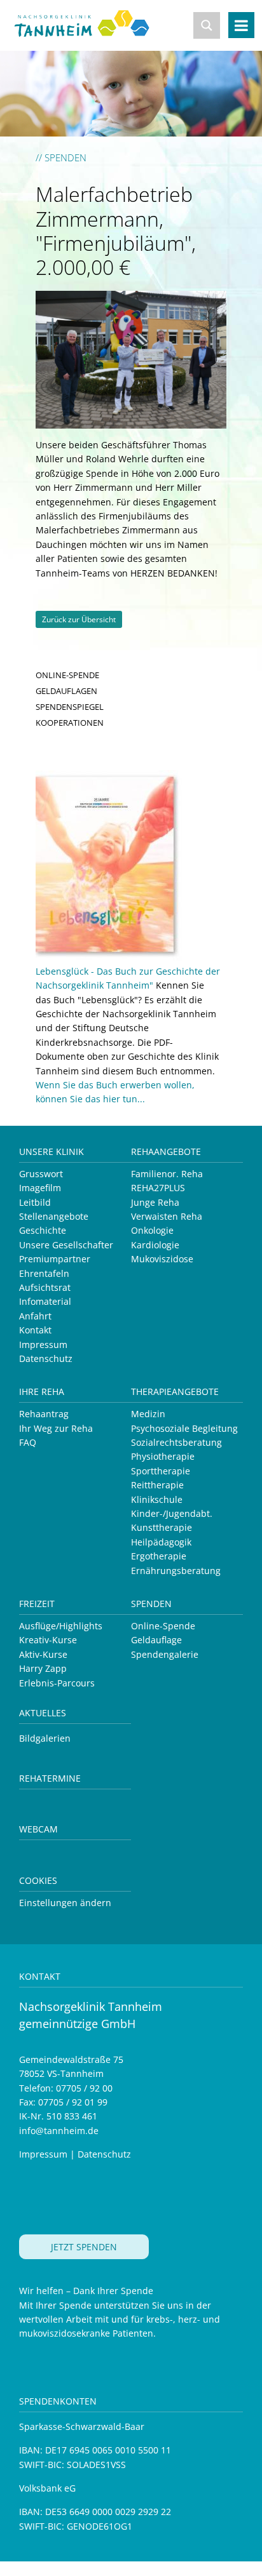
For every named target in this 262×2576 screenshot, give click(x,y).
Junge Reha (155, 1202)
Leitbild (35, 1202)
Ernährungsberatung (176, 1571)
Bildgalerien (45, 1738)
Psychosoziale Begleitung (184, 1428)
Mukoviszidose (162, 1259)
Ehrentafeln (44, 1273)
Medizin (148, 1414)
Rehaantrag (44, 1414)
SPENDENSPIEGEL (70, 707)
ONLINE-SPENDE (67, 675)
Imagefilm (40, 1188)
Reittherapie (157, 1485)
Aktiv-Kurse (43, 1654)
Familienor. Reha (167, 1174)
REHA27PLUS (158, 1188)
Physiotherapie (163, 1456)
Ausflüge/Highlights (61, 1626)
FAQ (28, 1442)
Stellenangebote (54, 1216)
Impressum (43, 1345)
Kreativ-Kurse (48, 1640)
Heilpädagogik (161, 1542)
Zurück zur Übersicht (79, 619)
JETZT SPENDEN (84, 2247)
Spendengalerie (165, 1654)
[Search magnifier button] (207, 25)
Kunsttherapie (162, 1527)
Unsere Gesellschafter (66, 1245)
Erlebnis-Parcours (57, 1683)
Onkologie (152, 1230)
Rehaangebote (166, 1151)
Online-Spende (163, 1626)
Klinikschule (157, 1499)
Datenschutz (46, 1358)
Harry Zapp (43, 1668)
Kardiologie (155, 1245)
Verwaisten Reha (167, 1216)
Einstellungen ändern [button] (65, 1903)
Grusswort (41, 1174)
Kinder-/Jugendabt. (172, 1513)
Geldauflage (156, 1640)
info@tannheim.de (59, 2131)
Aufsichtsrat (45, 1287)
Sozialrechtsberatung (176, 1442)
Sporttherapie (161, 1471)
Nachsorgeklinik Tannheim (91, 33)
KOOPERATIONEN (70, 723)
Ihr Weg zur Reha (56, 1428)
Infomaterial (45, 1301)
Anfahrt (35, 1316)
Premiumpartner (55, 1259)
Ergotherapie (159, 1556)
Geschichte (43, 1230)
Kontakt (35, 1330)
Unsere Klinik (52, 1151)
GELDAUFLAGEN (66, 691)
